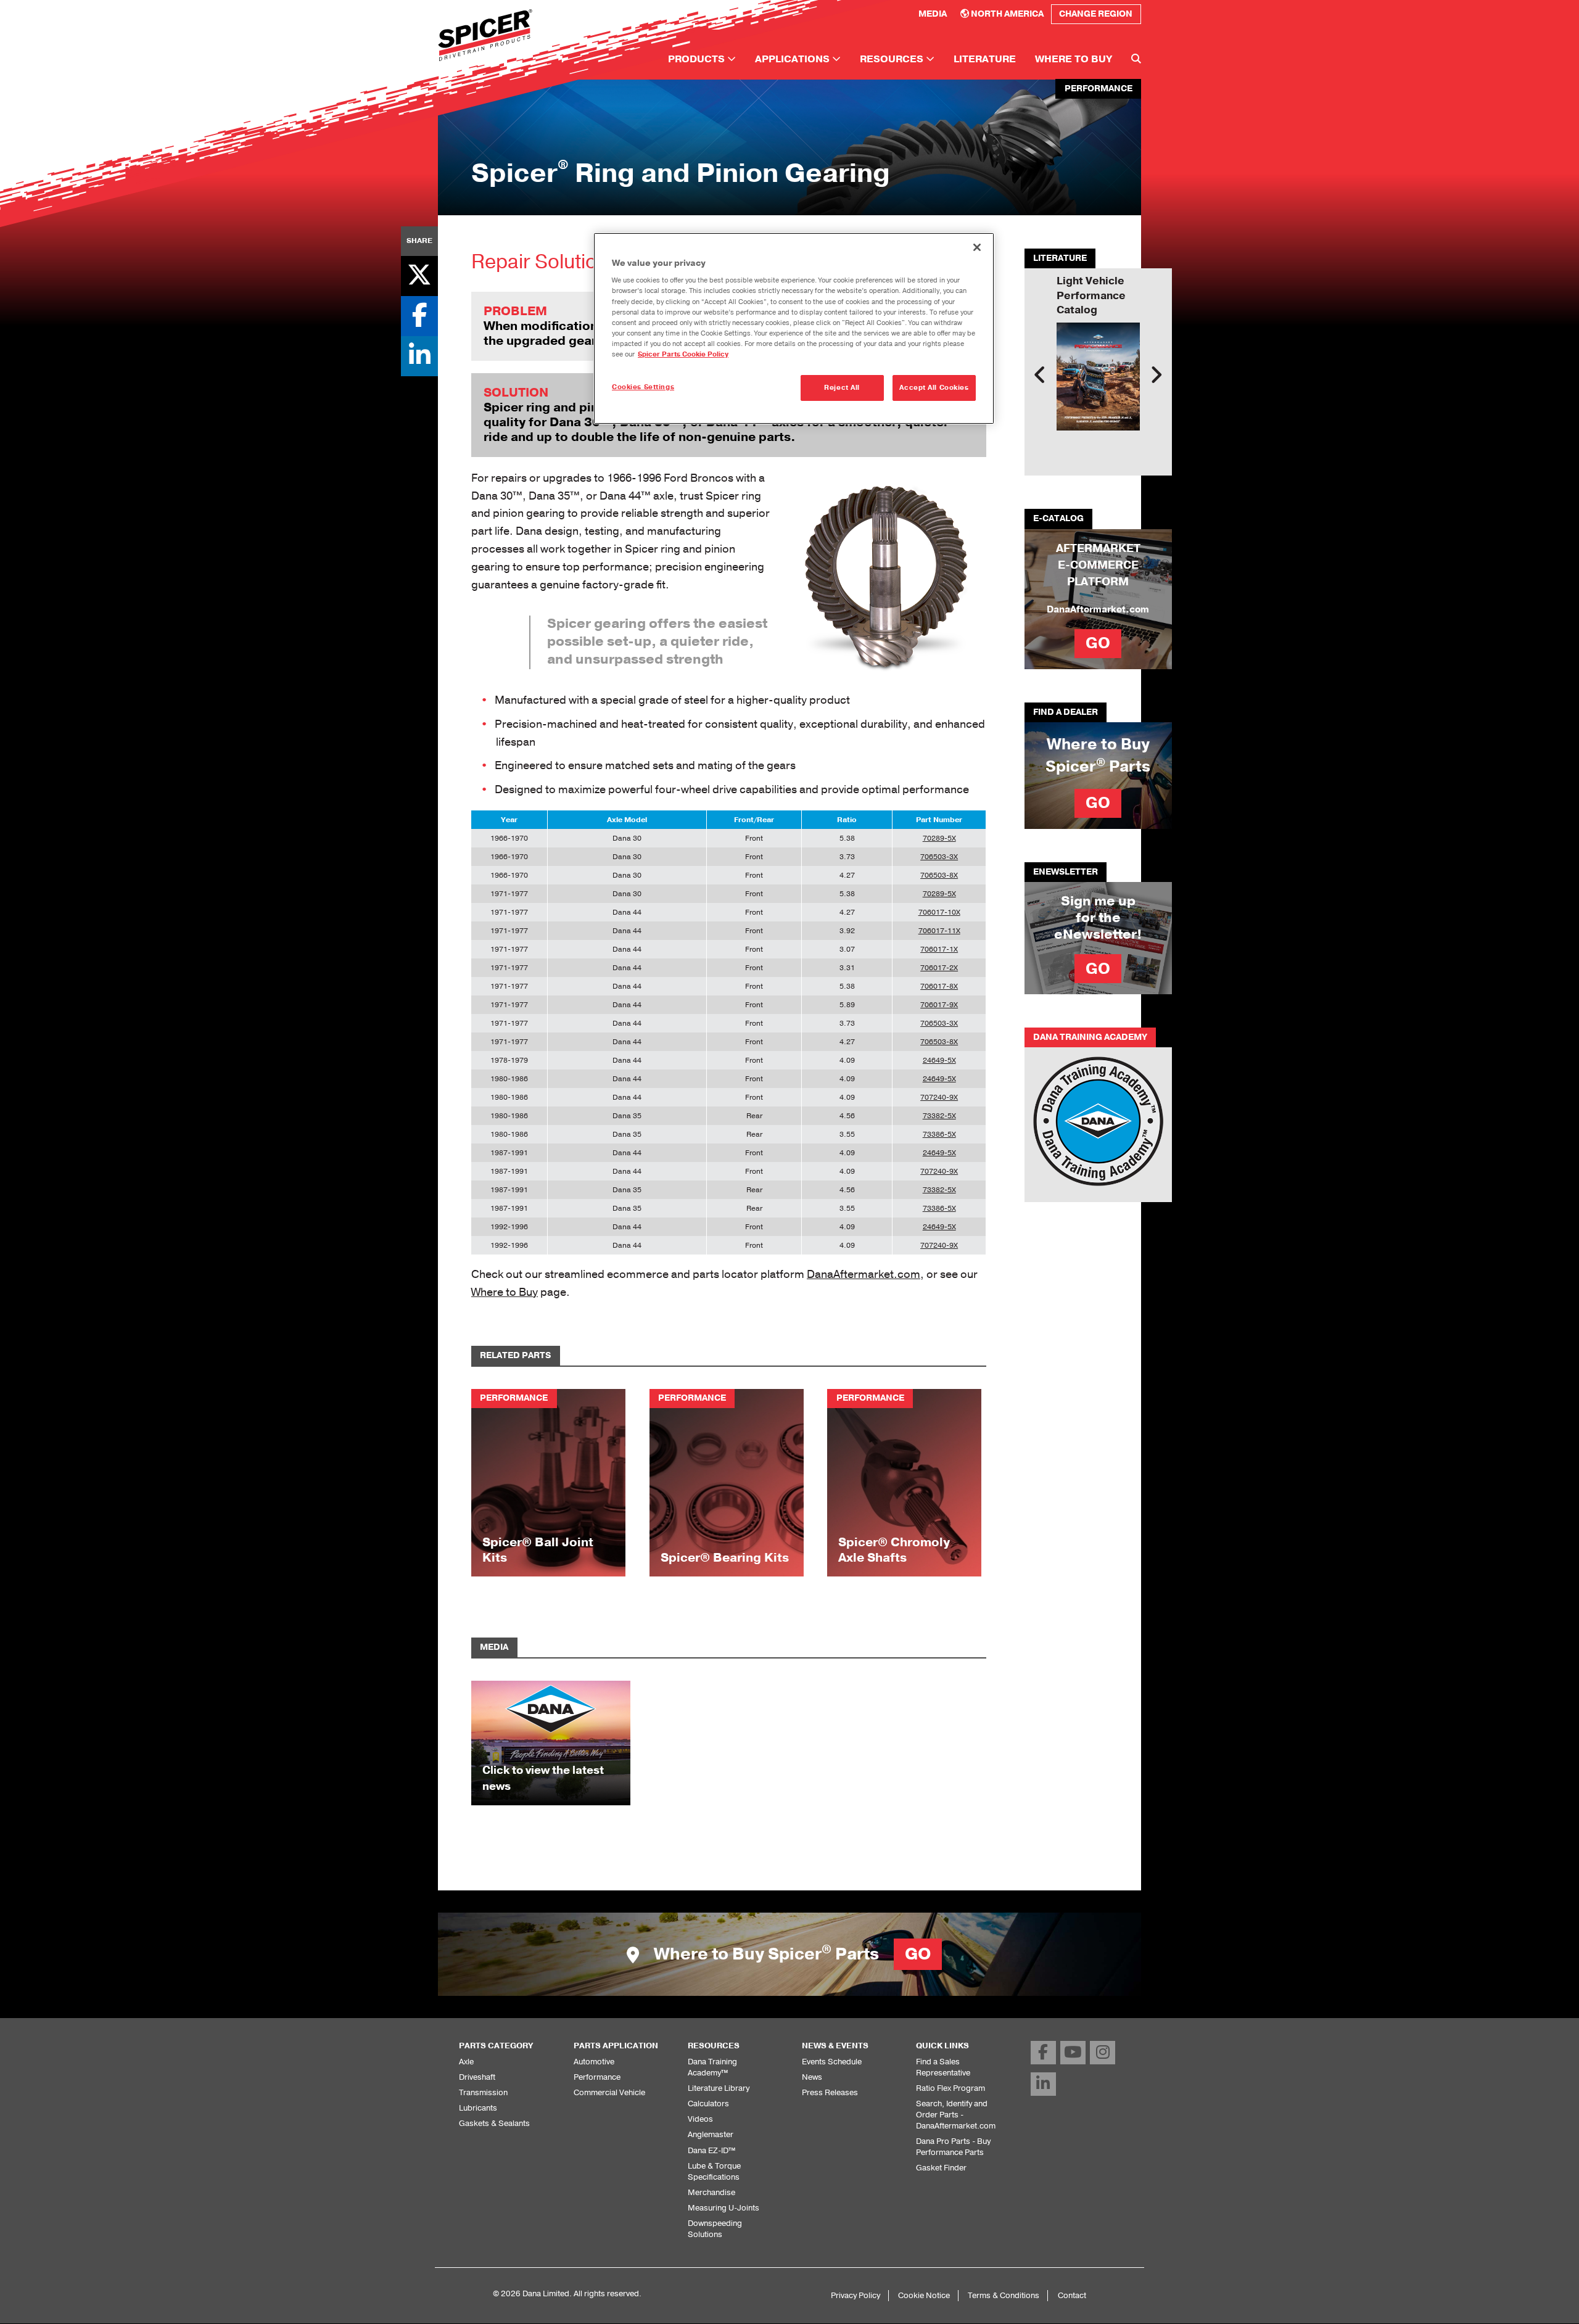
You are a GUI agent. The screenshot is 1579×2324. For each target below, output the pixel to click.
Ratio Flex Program (950, 2088)
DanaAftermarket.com (864, 1274)
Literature (985, 59)
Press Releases (830, 2092)
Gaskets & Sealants (494, 2123)
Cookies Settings (643, 387)
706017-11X (939, 931)
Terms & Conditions (1004, 2295)
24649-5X (939, 1060)
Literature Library (719, 2088)
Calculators (708, 2104)
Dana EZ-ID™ (711, 2150)
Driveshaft (477, 2077)
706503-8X (939, 875)
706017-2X (939, 968)
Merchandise (711, 2192)
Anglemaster (711, 2134)
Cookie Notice (924, 2295)
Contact (1072, 2295)
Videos (700, 2119)
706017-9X (939, 1005)
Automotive (594, 2062)
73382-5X (939, 1116)
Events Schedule (832, 2062)
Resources (893, 59)
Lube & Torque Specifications (714, 2171)
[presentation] (1040, 375)
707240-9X (939, 1097)
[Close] (977, 247)
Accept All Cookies (934, 388)
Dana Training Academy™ (712, 2067)
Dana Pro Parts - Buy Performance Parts (953, 2147)
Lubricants (478, 2108)
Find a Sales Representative (943, 2067)
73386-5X (939, 1134)
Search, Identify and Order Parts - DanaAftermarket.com (956, 2115)
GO (1098, 643)
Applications (794, 59)
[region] (794, 328)
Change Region (1096, 14)
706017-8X (939, 986)
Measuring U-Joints (724, 2208)
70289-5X (939, 838)
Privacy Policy (855, 2295)
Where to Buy (1074, 59)
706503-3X (939, 857)
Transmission (483, 2092)
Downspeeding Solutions (715, 2229)
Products (698, 59)
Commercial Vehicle (609, 2092)
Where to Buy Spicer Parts (790, 1954)
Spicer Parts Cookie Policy (683, 354)
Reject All (842, 388)
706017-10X (939, 912)
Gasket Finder (941, 2168)
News (812, 2077)
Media (933, 14)
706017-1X (939, 949)
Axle (466, 2062)
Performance (597, 2077)
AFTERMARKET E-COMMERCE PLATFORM (1098, 565)
